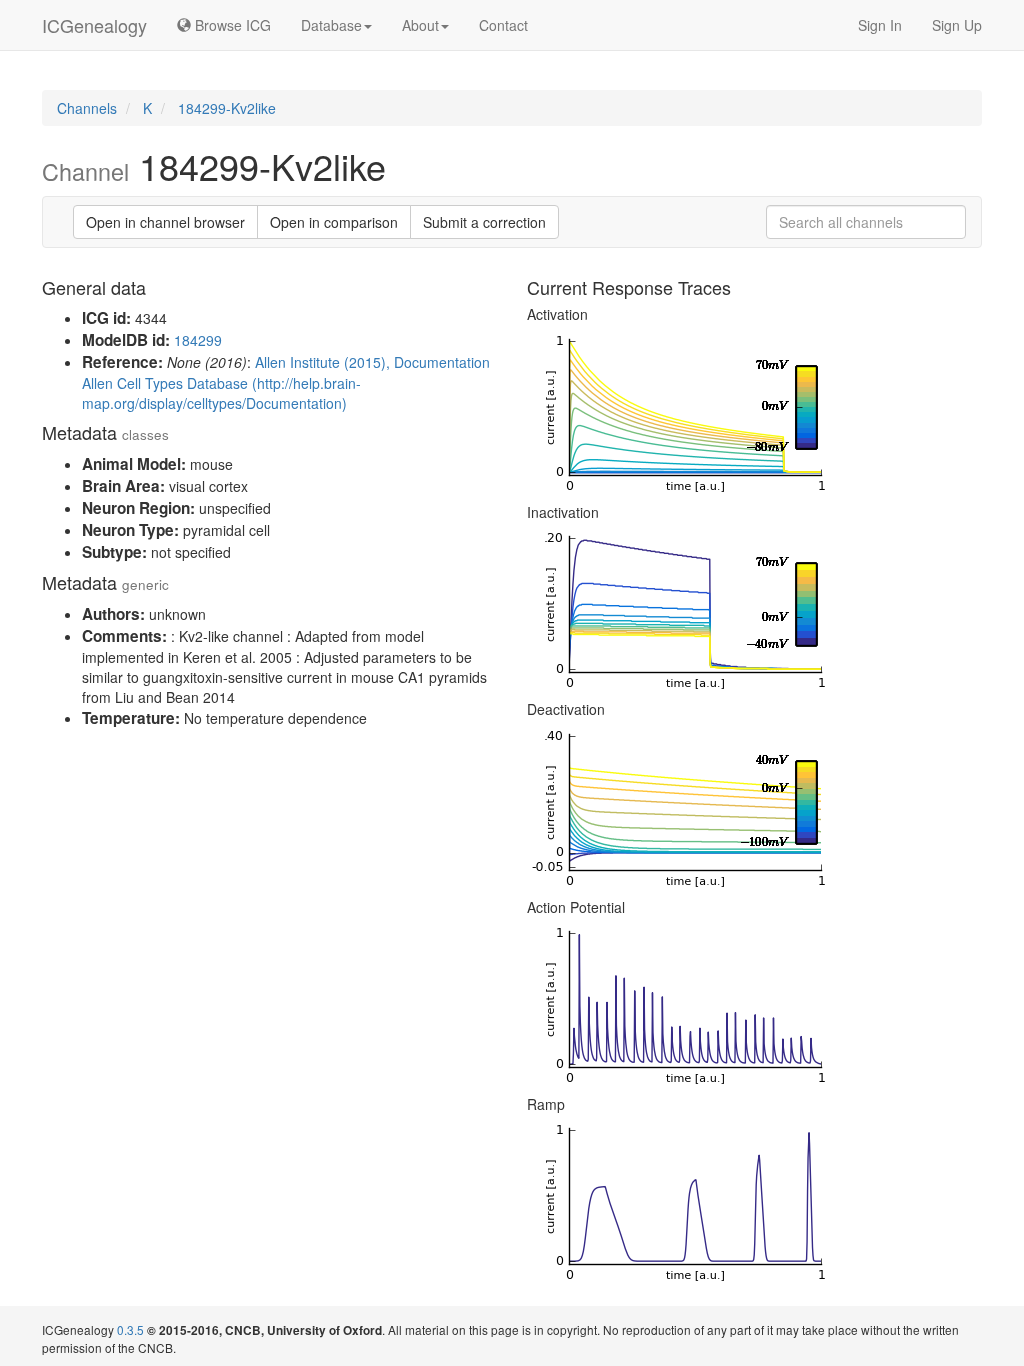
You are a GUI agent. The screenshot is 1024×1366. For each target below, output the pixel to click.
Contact (503, 25)
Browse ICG (231, 25)
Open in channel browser (165, 222)
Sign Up (957, 25)
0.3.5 (130, 1329)
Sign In (880, 25)
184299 (198, 340)
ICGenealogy (94, 25)
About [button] (420, 25)
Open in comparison (334, 222)
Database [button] (331, 25)
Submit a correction (484, 222)
